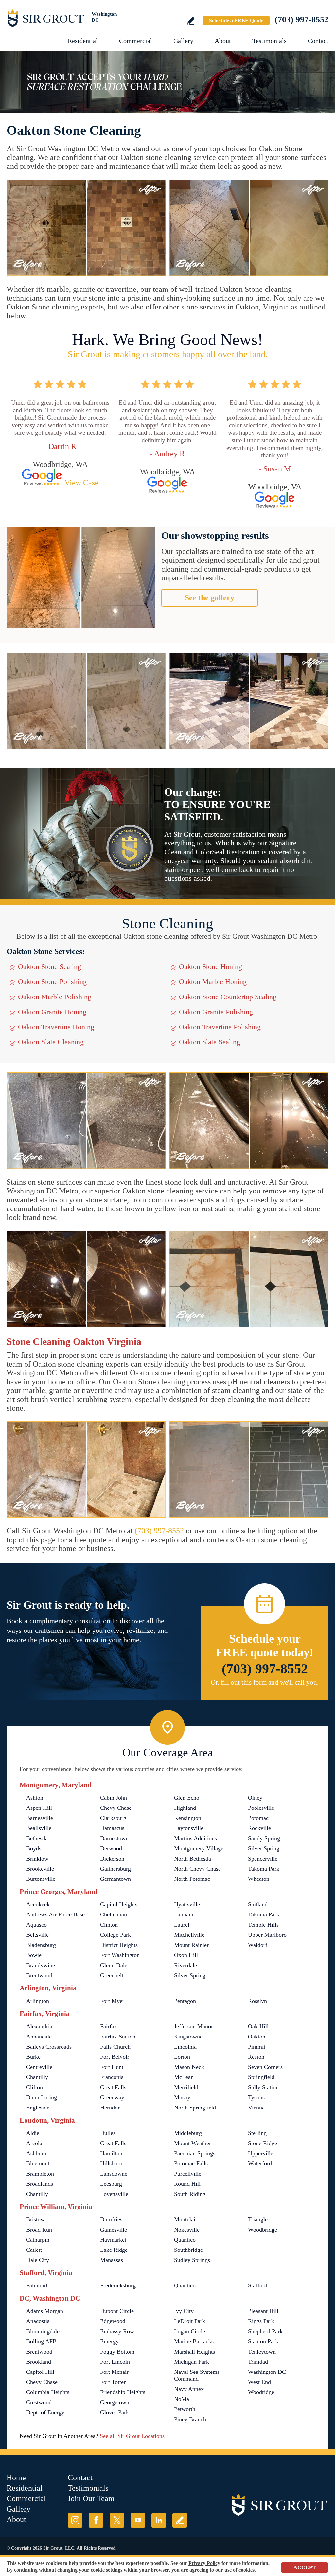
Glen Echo (187, 1798)
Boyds (34, 1848)
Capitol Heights (119, 1904)
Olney (255, 1798)
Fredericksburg (118, 2285)
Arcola (34, 2143)
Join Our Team (91, 2498)
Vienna (256, 2108)
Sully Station (263, 2087)
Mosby (182, 2097)
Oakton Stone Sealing (50, 967)
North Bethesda (193, 1859)
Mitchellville (189, 1935)
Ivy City (184, 2311)
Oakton (257, 2037)
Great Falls (113, 2087)
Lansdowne (114, 2174)
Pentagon (185, 2001)
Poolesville (261, 1808)
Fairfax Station (118, 2037)
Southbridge (188, 2250)
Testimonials (269, 41)
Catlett (34, 2250)
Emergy (109, 2341)
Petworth (185, 2409)
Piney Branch (190, 2419)
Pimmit (257, 2047)
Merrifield (186, 2087)
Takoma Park (264, 1869)
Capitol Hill (40, 2372)
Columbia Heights (48, 2392)
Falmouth (37, 2285)
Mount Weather (193, 2143)
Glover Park (115, 2412)
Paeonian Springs (195, 2153)
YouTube (138, 2520)
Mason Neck (189, 2067)
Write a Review (191, 21)
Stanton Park (263, 2341)
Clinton (109, 1925)
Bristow (35, 2219)
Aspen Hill (39, 1808)
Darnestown (114, 1838)
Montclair (186, 2219)
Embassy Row (117, 2331)
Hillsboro (111, 2163)
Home (16, 2478)
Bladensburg (41, 1945)
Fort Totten (113, 2382)
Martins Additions (195, 1838)
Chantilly (37, 2077)
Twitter (117, 2520)
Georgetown (115, 2402)
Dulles (108, 2133)
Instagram (75, 2520)
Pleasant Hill (263, 2311)
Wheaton (259, 1879)
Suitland (258, 1904)
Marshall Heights (194, 2352)
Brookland (39, 2362)
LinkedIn (159, 2520)
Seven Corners (265, 2067)
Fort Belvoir (115, 2057)
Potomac (258, 1818)
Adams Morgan (45, 2311)
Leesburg (111, 2184)
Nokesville (187, 2230)
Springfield (261, 2077)
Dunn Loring (42, 2097)
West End (259, 2382)
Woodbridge (263, 2230)
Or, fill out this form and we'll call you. (265, 1682)
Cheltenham (114, 1914)
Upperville (261, 2153)
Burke (33, 2057)
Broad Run (39, 2230)
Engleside (38, 2108)
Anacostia (38, 2321)
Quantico (185, 2240)
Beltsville (37, 1935)
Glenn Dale (114, 1965)
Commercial (136, 41)
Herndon (110, 2108)
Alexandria (39, 2026)
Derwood (111, 1848)
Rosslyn (257, 2001)
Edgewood (113, 2321)
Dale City (38, 2260)
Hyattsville (187, 1904)
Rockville (259, 1828)
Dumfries (111, 2219)
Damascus (112, 1828)
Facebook (96, 2520)
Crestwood (39, 2402)
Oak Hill (258, 2026)
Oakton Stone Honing (211, 967)
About (223, 41)
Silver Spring (264, 1848)
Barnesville (40, 1818)
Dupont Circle (117, 2311)
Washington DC (267, 2372)
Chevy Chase (116, 1808)
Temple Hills (263, 1925)
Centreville (39, 2067)
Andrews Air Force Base (55, 1914)
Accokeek (38, 1904)
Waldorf (258, 1945)
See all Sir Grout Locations (132, 2436)
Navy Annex (189, 2389)
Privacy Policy (204, 2563)
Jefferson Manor (194, 2026)
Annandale (39, 2037)
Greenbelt (112, 1975)
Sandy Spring (264, 1838)
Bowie (34, 1955)
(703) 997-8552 (302, 19)
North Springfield (195, 2108)
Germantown (115, 1879)
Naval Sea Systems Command (197, 2375)
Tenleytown (262, 2352)
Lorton (182, 2057)
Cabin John (114, 1798)
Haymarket (113, 2240)
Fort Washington (120, 1955)
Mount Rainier (191, 1945)
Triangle (258, 2219)
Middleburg (188, 2133)
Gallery (183, 41)
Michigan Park (192, 2362)
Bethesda (37, 1838)
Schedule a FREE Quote (236, 20)
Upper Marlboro (267, 1935)
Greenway (112, 2097)
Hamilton (111, 2153)
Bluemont (38, 2163)
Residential (83, 41)
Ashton (35, 1798)
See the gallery (210, 598)
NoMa (182, 2399)
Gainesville (114, 2230)
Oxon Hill (186, 1955)
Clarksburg (113, 1818)
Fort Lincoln (115, 2362)
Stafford (258, 2285)
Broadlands (40, 2184)
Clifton (35, 2087)
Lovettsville (114, 2194)
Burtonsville (41, 1879)
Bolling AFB (41, 2341)
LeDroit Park (190, 2321)
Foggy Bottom (117, 2352)
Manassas (112, 2260)
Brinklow (37, 1859)
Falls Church (115, 2047)
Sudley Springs (192, 2260)
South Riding (190, 2194)
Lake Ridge (114, 2250)
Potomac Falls (191, 2163)
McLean (184, 2077)
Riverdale (185, 1965)
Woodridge (261, 2392)
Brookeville (40, 1869)
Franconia (112, 2077)
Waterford (260, 2163)
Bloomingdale (43, 2331)
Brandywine (41, 1965)
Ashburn (36, 2153)
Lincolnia (185, 2047)
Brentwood (39, 1975)
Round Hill (187, 2184)
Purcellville (188, 2174)
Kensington (188, 1818)
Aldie (33, 2133)
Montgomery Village (199, 1848)
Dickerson (112, 1859)
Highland (185, 1808)
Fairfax (109, 2026)
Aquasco (36, 1925)
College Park (115, 1935)
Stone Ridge (263, 2143)
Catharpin (38, 2240)
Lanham (184, 1914)
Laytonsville (189, 1828)
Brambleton (40, 2174)
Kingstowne (188, 2037)
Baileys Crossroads (49, 2047)
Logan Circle (190, 2331)
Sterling (257, 2133)
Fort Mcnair (114, 2372)
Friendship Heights (123, 2392)
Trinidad (258, 2362)
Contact (318, 41)
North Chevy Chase (197, 1869)
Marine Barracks (194, 2341)
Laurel (182, 1925)
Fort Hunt (112, 2067)
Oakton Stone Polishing (52, 982)
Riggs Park (261, 2321)
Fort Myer (112, 2001)
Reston (256, 2057)
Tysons (256, 2097)
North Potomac (192, 1879)
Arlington (38, 2001)
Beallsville (39, 1828)
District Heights (119, 1945)
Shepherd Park (265, 2331)
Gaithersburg (115, 1869)
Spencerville (263, 1859)
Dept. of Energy (45, 2412)
